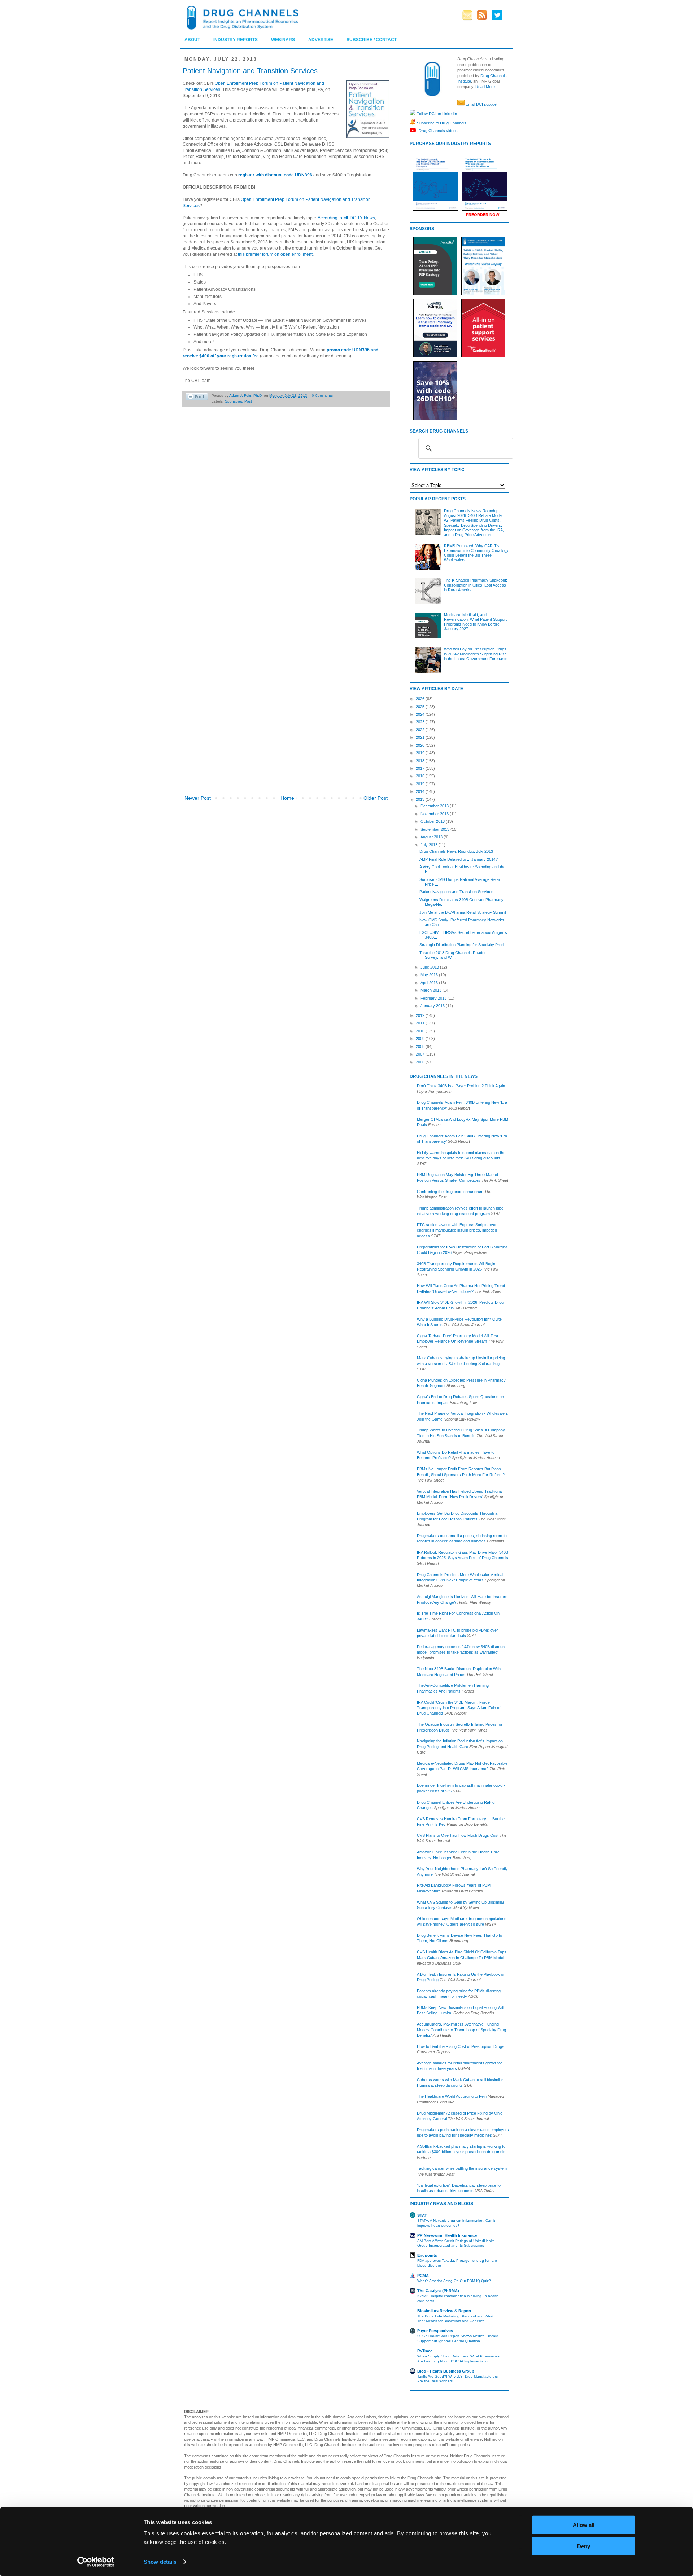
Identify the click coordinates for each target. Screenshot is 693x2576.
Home (287, 798)
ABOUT (192, 40)
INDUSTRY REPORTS (236, 40)
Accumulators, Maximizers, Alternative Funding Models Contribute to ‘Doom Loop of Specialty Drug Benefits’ (461, 2030)
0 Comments (322, 396)
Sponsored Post (238, 401)
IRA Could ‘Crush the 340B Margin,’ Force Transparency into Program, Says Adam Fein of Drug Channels (459, 1708)
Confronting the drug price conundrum (450, 1192)
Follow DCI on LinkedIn (436, 113)
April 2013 (430, 983)
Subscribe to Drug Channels (441, 123)
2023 (421, 722)
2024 (421, 714)
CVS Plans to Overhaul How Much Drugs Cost (458, 1835)
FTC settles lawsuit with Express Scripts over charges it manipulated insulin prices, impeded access (457, 1230)
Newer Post (198, 798)
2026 (421, 699)
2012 (421, 1015)
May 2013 (430, 975)
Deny (584, 2546)
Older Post (376, 798)
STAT (422, 2215)
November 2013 (435, 814)
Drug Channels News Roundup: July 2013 (456, 851)
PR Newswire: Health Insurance (447, 2235)
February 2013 (434, 998)
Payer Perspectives (435, 2331)
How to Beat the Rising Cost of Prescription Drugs (461, 2046)
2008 (421, 1046)
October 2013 (433, 821)
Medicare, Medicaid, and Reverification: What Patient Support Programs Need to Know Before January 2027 (475, 622)
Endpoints (427, 2255)
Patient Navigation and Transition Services (456, 892)
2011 (421, 1023)
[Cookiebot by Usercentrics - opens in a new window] (96, 2562)
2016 (421, 776)
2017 (421, 768)
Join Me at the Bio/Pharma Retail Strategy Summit (463, 912)
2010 (421, 1031)
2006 (421, 1062)
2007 (421, 1054)
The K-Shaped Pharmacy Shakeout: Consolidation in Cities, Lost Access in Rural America (476, 585)
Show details (160, 2562)
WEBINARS (283, 40)
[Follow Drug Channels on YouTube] (414, 130)
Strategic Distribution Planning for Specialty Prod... (463, 945)
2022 (421, 730)
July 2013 (430, 845)
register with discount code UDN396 (275, 175)
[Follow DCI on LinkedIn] (413, 113)
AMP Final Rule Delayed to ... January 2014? (459, 859)
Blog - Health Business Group (446, 2371)
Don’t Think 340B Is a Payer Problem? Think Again (461, 1086)
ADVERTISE (321, 40)
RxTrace (425, 2351)
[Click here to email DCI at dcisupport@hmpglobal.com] (461, 104)
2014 (421, 791)
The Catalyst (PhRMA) (438, 2291)
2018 (421, 761)
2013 (421, 799)
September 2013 (435, 829)
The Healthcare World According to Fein (452, 2096)
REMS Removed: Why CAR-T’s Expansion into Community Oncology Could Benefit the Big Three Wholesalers (476, 553)
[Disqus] (286, 513)
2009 (421, 1039)
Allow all (584, 2525)
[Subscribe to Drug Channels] (413, 123)
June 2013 (430, 967)
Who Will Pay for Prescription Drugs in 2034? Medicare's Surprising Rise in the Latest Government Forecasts (476, 654)
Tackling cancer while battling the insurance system (462, 2168)
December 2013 (435, 806)
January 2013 (433, 1006)
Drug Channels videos (438, 130)
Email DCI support (481, 104)
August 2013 (432, 837)
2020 (421, 745)
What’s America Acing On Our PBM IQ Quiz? (454, 2281)
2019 (421, 753)
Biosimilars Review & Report (444, 2311)
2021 (421, 737)
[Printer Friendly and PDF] (197, 397)
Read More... (487, 87)
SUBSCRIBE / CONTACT (372, 40)
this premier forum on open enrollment (275, 254)
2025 (421, 707)
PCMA (423, 2276)
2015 (421, 784)
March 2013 (432, 990)
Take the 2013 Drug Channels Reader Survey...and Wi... (453, 955)
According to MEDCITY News (346, 218)
